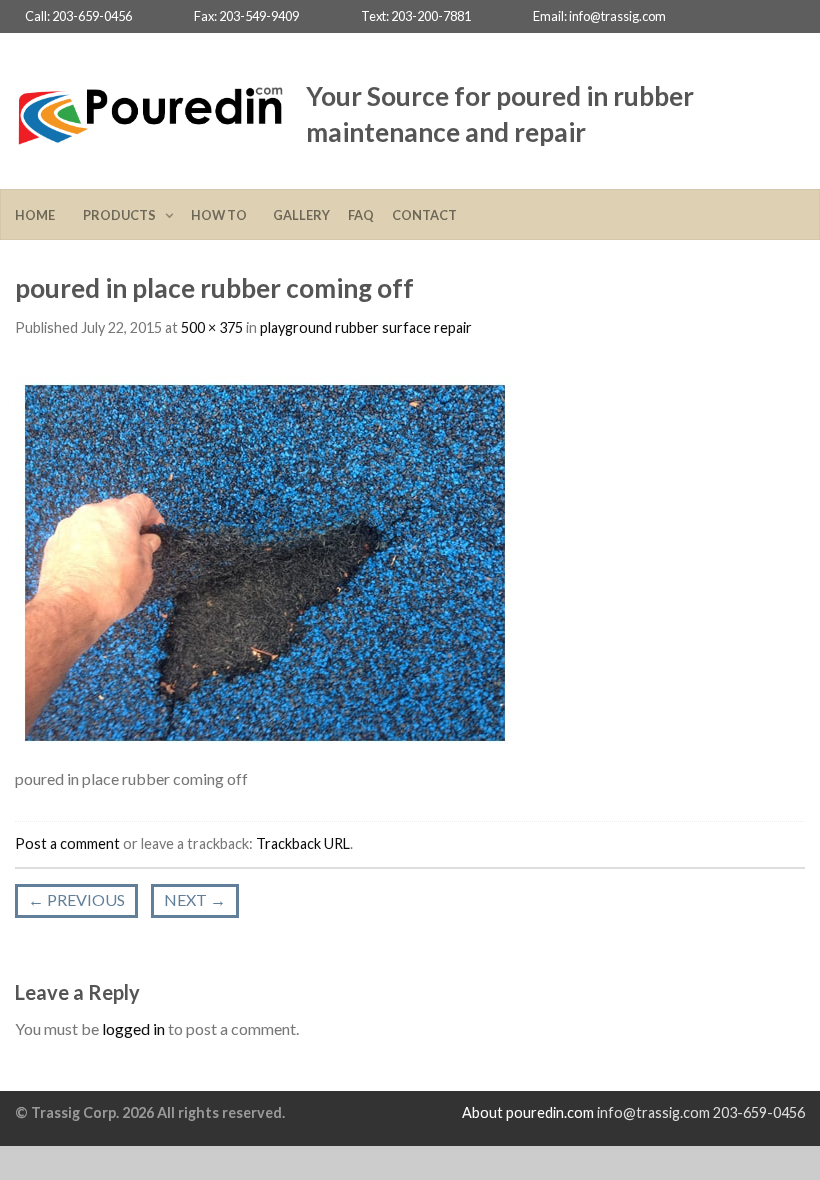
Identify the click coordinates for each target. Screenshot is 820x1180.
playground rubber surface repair (366, 327)
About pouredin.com (528, 1112)
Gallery (301, 215)
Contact (424, 215)
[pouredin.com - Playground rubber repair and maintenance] (150, 111)
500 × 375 (212, 327)
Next (195, 899)
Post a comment (67, 843)
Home (40, 215)
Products (121, 215)
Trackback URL (303, 843)
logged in (133, 1028)
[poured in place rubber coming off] (265, 560)
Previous (76, 899)
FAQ (361, 215)
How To (223, 215)
